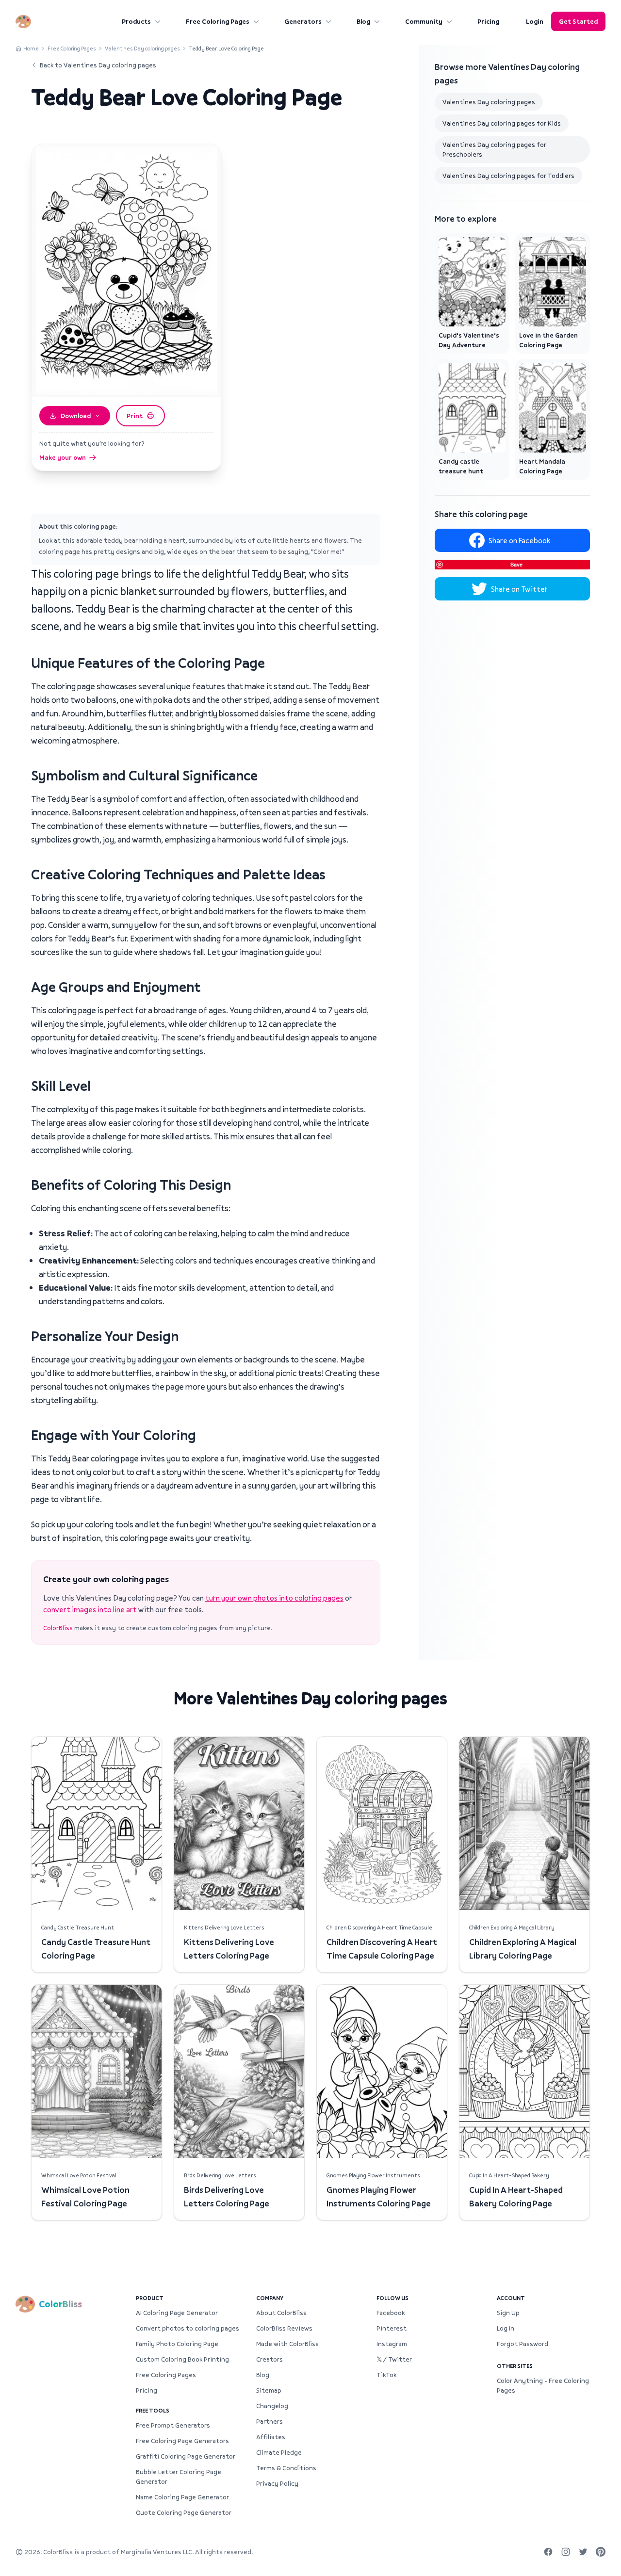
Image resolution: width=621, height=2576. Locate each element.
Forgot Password (523, 2344)
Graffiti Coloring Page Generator (186, 2456)
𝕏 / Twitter (394, 2359)
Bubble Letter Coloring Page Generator (179, 2477)
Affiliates (271, 2437)
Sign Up (508, 2313)
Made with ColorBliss (287, 2344)
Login (535, 21)
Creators (270, 2359)
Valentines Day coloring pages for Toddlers (508, 176)
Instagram (392, 2344)
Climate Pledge (279, 2452)
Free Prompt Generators (173, 2425)
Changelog (272, 2406)
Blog (363, 21)
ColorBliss (58, 1628)
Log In (506, 2328)
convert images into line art (90, 1609)
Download (76, 416)
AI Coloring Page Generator (177, 2313)
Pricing (488, 21)
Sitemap (269, 2390)
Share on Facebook (519, 540)
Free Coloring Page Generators (182, 2441)
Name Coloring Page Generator (182, 2497)
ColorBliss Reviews (284, 2328)
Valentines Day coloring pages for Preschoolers (494, 149)
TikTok (386, 2375)
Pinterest (392, 2328)
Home (31, 48)
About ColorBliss (281, 2313)
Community (424, 21)
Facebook (391, 2313)
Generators (303, 21)
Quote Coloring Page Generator (184, 2512)
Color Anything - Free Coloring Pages (543, 2385)
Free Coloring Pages (218, 21)
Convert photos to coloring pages (188, 2328)
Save (516, 564)
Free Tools (153, 2410)
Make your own (63, 457)
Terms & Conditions (286, 2468)
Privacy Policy (277, 2483)
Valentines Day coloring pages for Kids (502, 123)
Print (135, 416)
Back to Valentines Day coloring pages (98, 65)
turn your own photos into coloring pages (274, 1598)
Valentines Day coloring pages (142, 48)
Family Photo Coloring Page (177, 2344)
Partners (270, 2421)
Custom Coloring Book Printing (182, 2359)
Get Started (578, 21)
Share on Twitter (519, 589)
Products (136, 21)
